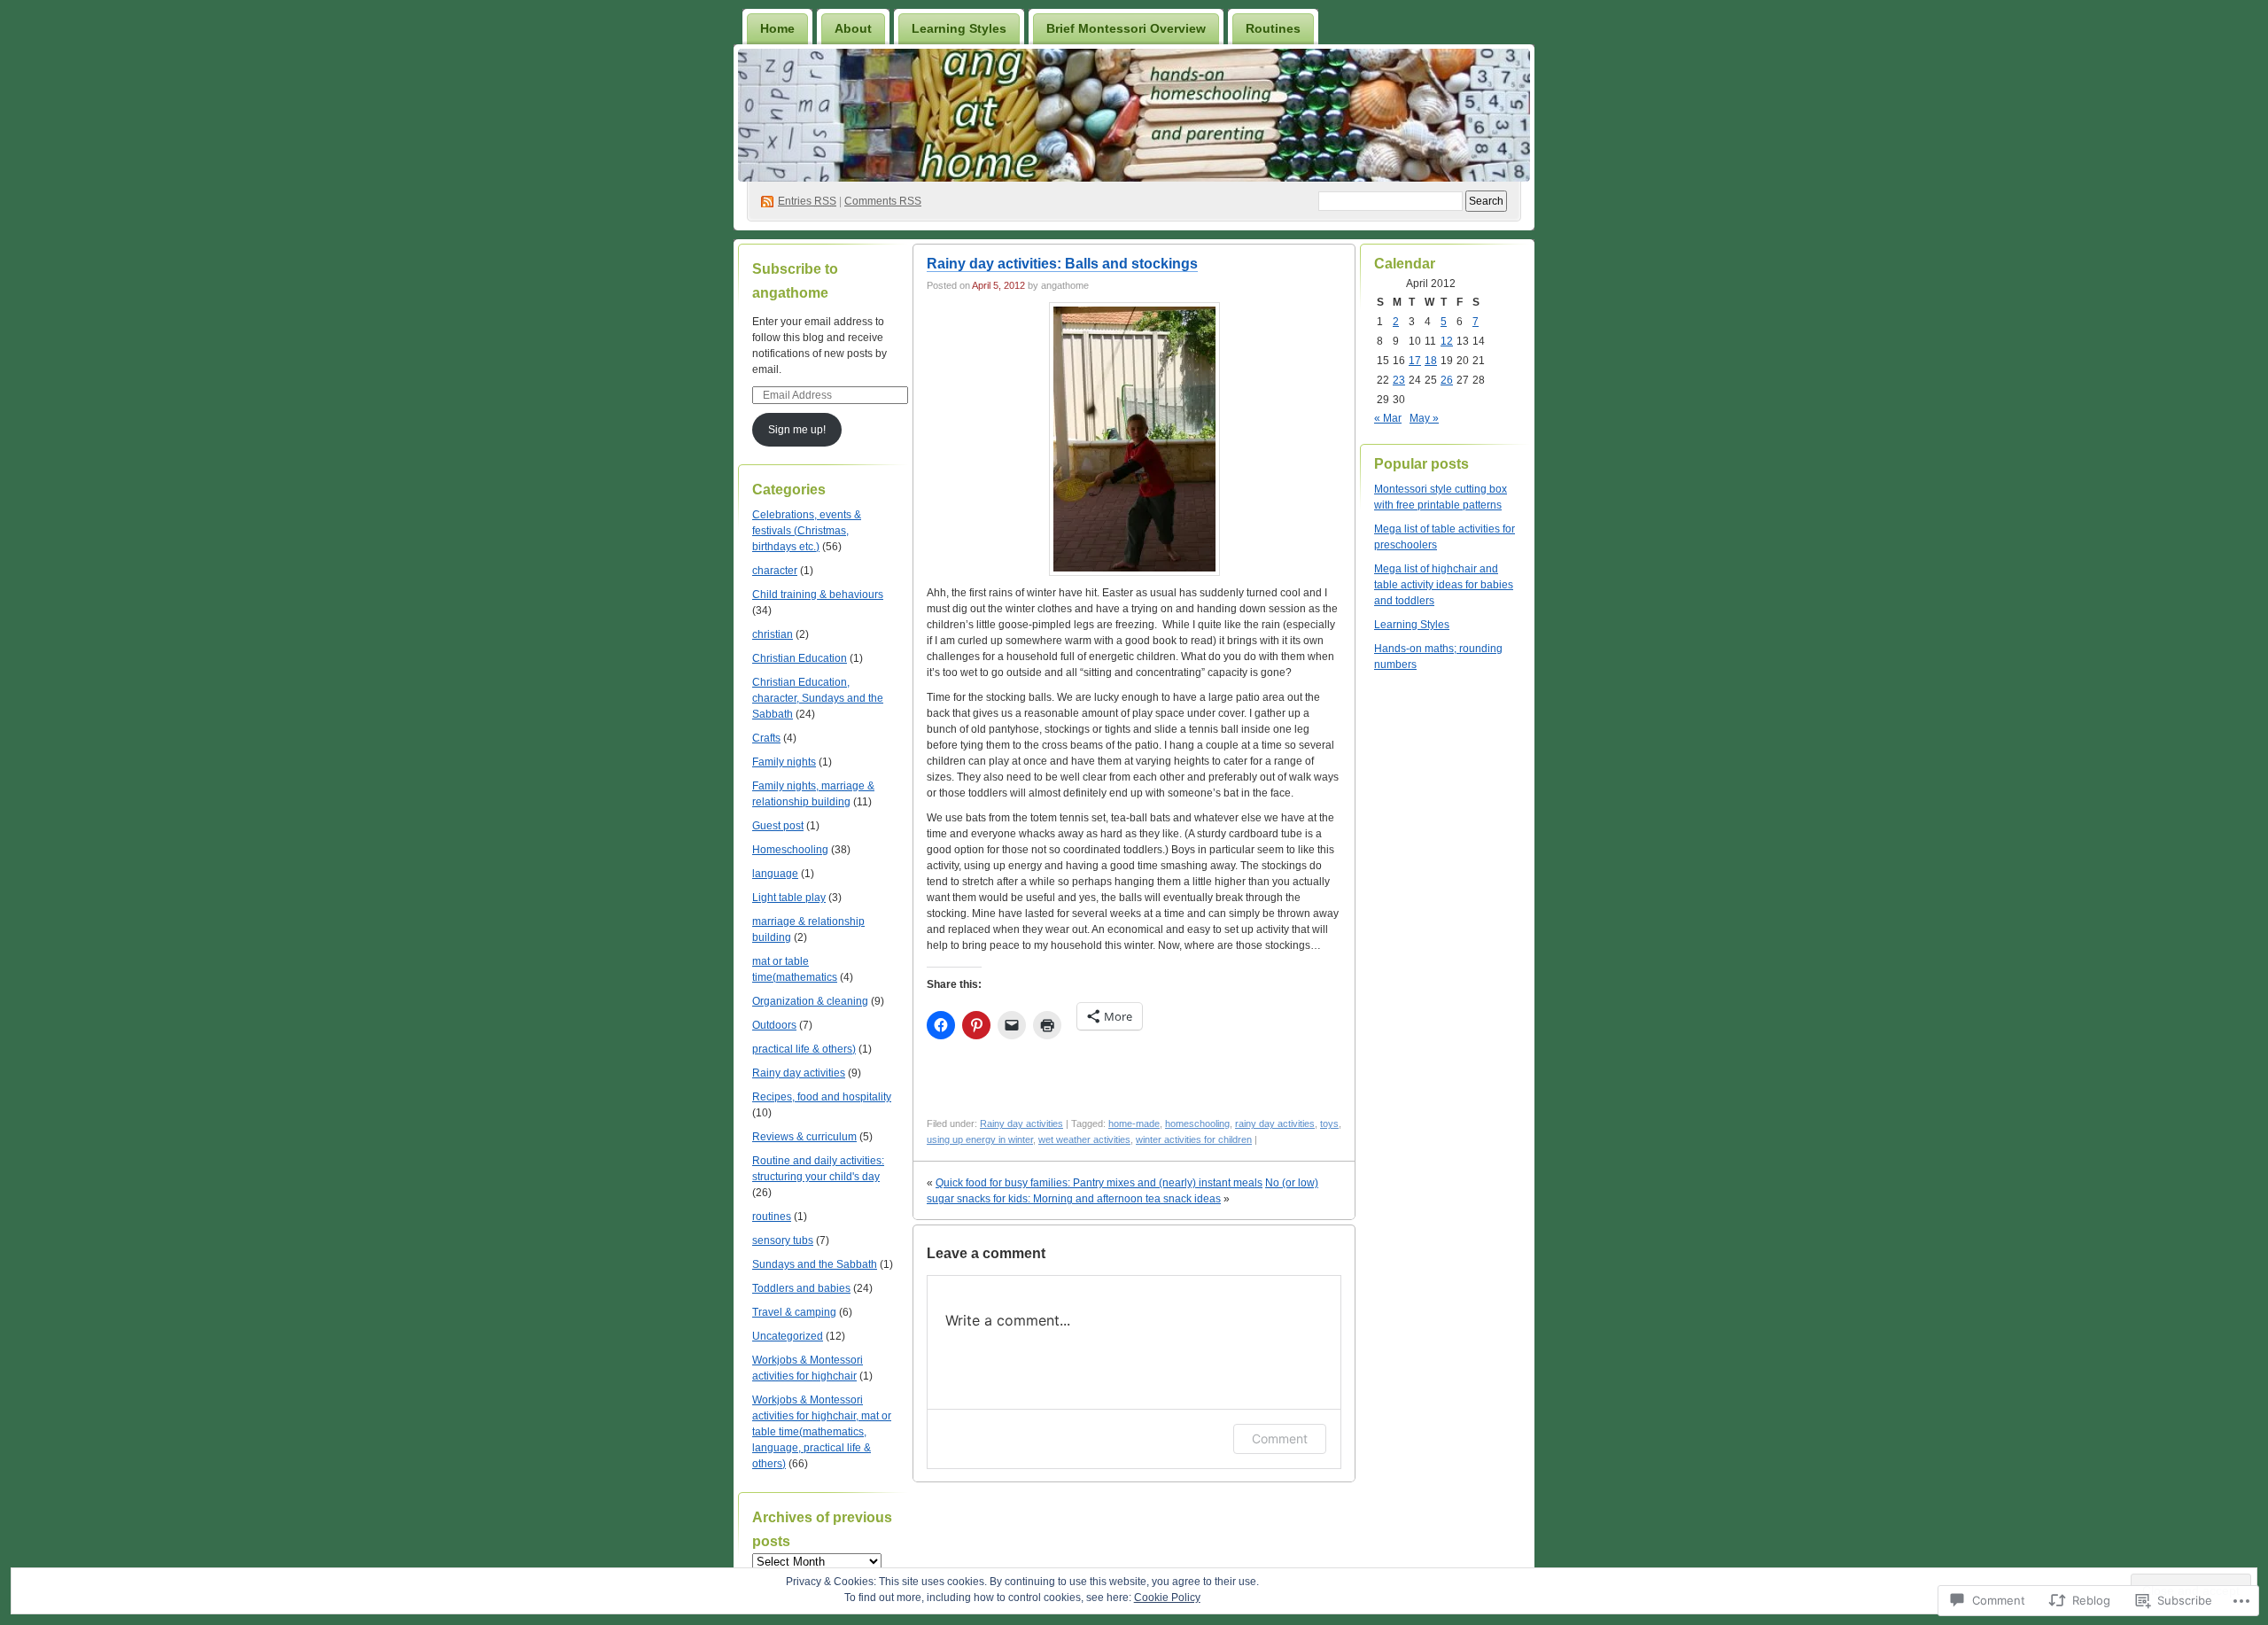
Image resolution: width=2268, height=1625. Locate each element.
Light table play (789, 898)
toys (1329, 1124)
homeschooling (1197, 1124)
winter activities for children (1194, 1139)
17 (1415, 361)
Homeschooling (790, 850)
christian (773, 634)
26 (1447, 380)
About (853, 28)
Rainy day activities (799, 1073)
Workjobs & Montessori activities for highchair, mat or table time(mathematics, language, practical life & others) (822, 1432)
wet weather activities (1084, 1139)
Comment (1280, 1438)
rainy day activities (1275, 1124)
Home (777, 28)
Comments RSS (883, 201)
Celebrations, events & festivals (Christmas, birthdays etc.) (807, 531)
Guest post (778, 826)
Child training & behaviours (818, 595)
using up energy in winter (980, 1139)
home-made (1134, 1124)
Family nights (784, 762)
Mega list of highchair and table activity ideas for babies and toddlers (1444, 585)
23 (1399, 380)
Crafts (766, 738)
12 (1447, 341)
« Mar (1388, 418)
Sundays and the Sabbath (815, 1264)
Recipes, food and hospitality (822, 1097)
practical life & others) (804, 1049)
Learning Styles (959, 28)
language (775, 874)
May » (1424, 418)
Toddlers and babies (801, 1288)
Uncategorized (788, 1336)
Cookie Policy (1167, 1598)
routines (772, 1217)
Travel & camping (794, 1312)
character (775, 571)
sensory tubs (783, 1240)
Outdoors (774, 1025)
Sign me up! (797, 430)
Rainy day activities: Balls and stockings (1062, 264)
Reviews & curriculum (804, 1137)
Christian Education (800, 658)
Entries (807, 201)
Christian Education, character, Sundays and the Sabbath (818, 698)
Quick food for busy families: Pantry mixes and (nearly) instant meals (1099, 1183)
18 (1431, 361)
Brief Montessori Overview (1126, 28)
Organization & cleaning (810, 1001)
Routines (1273, 28)
